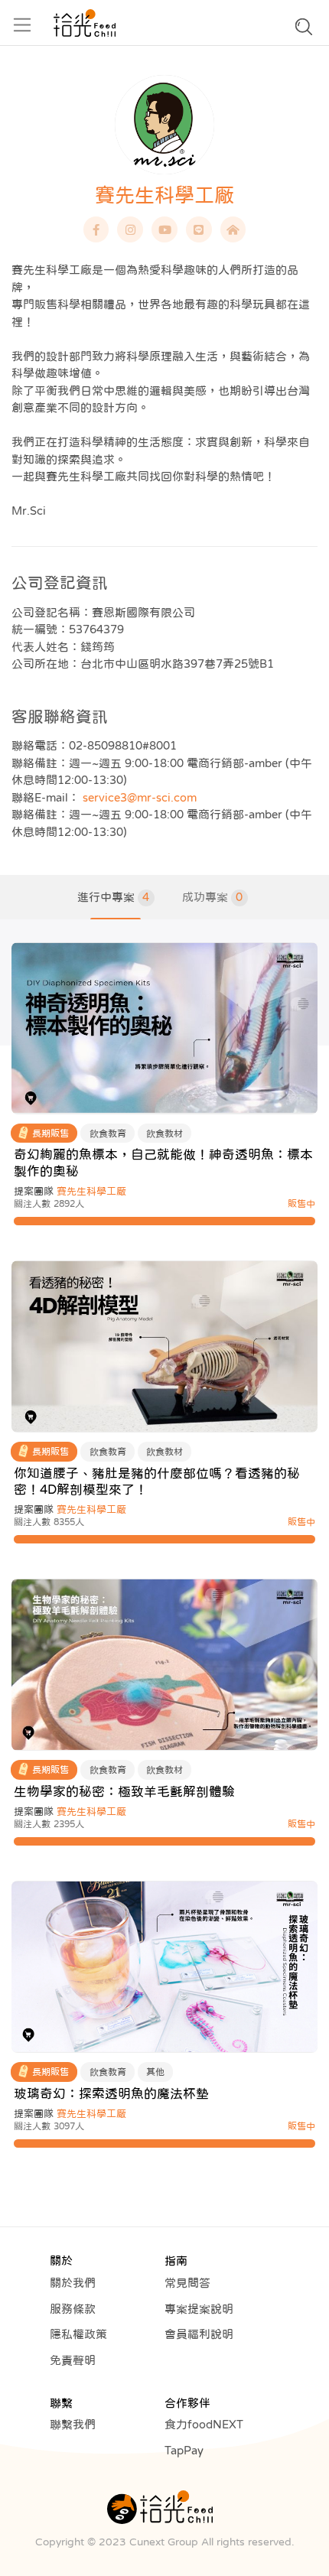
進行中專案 (114, 897)
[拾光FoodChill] (85, 23)
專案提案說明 (199, 2309)
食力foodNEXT (204, 2424)
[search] (304, 31)
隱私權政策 (78, 2334)
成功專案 (213, 897)
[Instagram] (130, 229)
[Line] (199, 229)
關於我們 (73, 2283)
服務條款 (73, 2309)
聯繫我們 (73, 2424)
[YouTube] (164, 229)
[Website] (233, 229)
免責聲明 (73, 2360)
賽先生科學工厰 (91, 1191)
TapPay (184, 2450)
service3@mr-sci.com (140, 797)
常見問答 (187, 2283)
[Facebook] (96, 229)
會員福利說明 (199, 2334)
